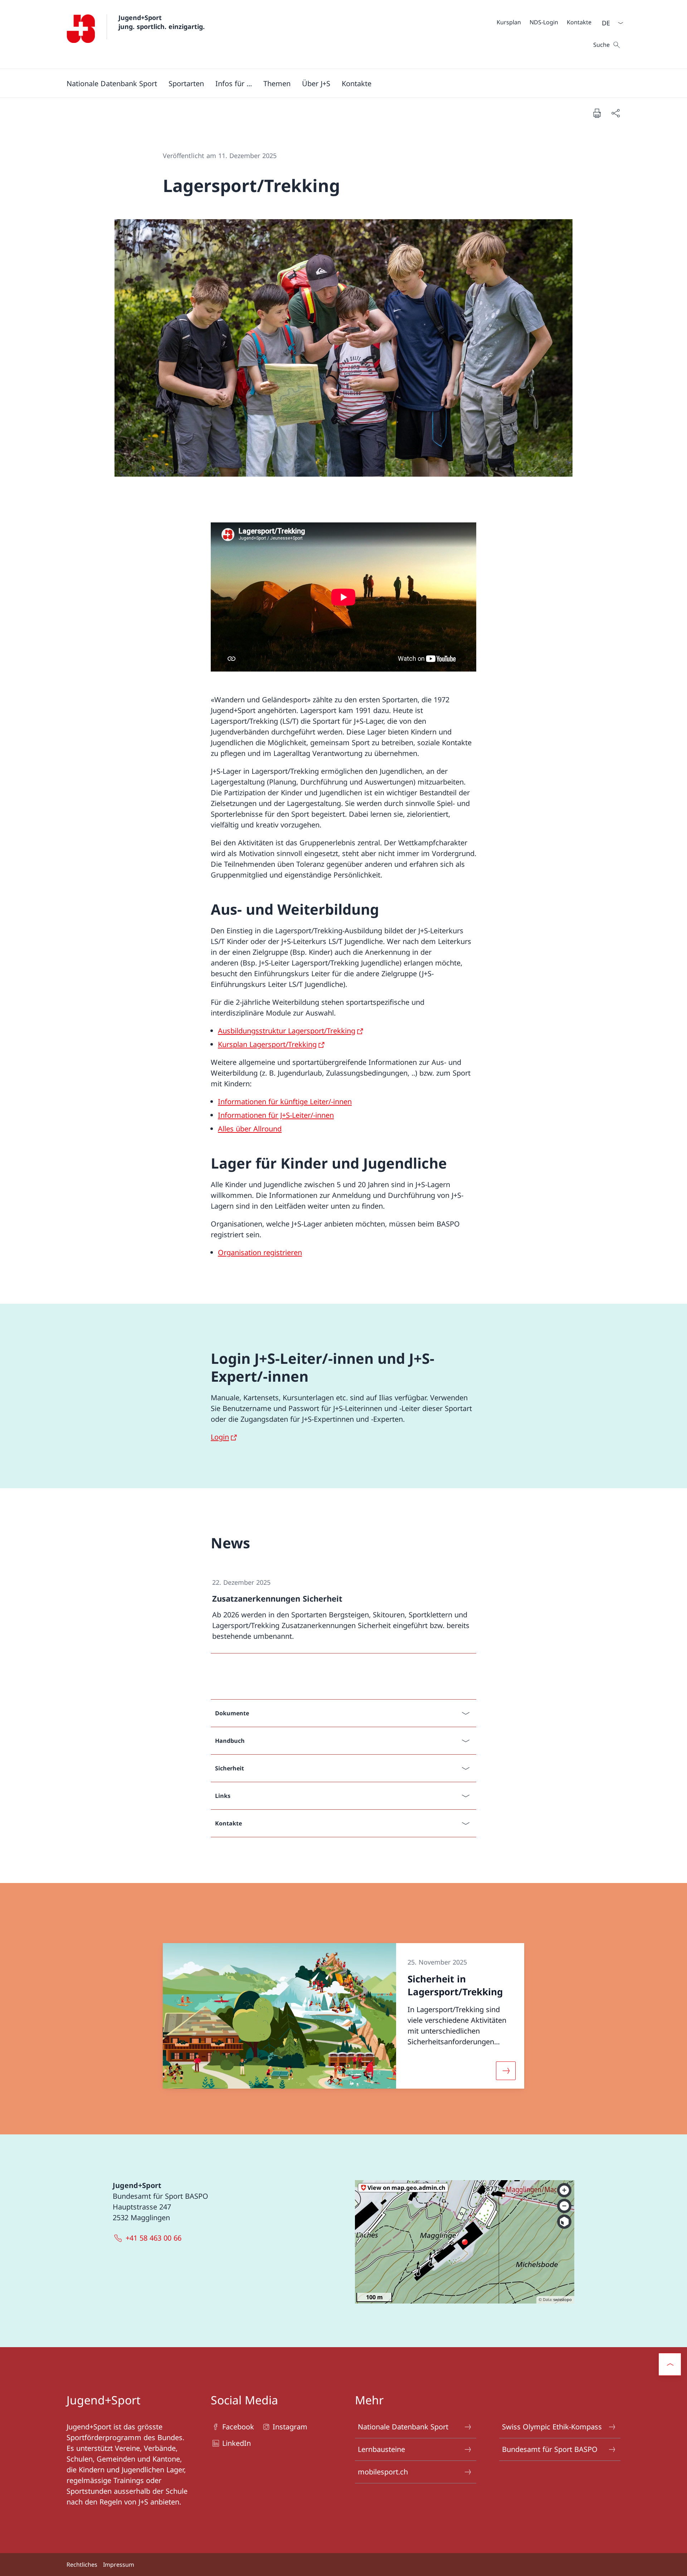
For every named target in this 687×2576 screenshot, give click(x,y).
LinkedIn (237, 2443)
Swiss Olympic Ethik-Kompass (552, 2427)
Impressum (119, 2565)
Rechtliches (82, 2565)
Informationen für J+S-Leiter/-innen (276, 1115)
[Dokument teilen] (615, 113)
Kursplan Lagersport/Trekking (267, 1044)
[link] (343, 1610)
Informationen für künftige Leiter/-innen (285, 1102)
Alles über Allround (250, 1129)
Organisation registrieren (260, 1252)
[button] (112, 83)
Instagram (290, 2427)
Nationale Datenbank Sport (403, 2427)
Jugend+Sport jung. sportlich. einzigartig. (162, 22)
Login (220, 1437)
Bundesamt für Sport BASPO (550, 2449)
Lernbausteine (381, 2449)
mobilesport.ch (383, 2472)
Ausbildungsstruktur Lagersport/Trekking (287, 1031)
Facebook (238, 2427)
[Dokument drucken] (597, 113)
